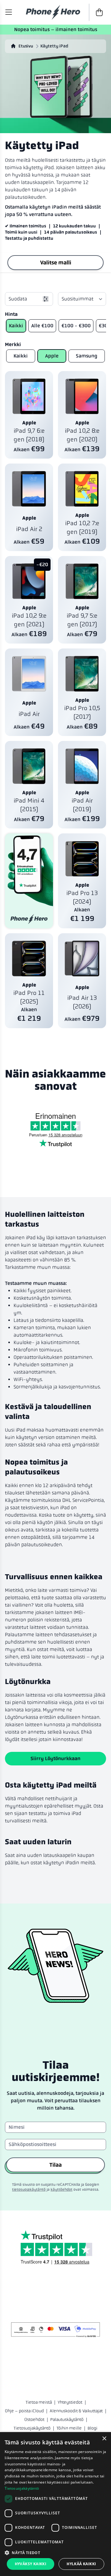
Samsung (87, 356)
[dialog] (55, 2504)
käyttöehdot (62, 2190)
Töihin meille (69, 2428)
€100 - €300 (76, 326)
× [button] (104, 2439)
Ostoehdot (34, 2419)
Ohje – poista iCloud (24, 2411)
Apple (52, 356)
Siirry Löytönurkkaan (55, 1758)
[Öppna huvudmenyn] (9, 12)
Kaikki (16, 326)
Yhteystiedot (70, 2402)
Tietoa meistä (39, 2402)
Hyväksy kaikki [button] (31, 2564)
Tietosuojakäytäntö (32, 2428)
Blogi (92, 2428)
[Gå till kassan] (97, 12)
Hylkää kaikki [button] (81, 2564)
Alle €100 (42, 326)
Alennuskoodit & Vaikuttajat (76, 2411)
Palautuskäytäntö (67, 2419)
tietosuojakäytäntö (29, 2190)
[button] (55, 2553)
